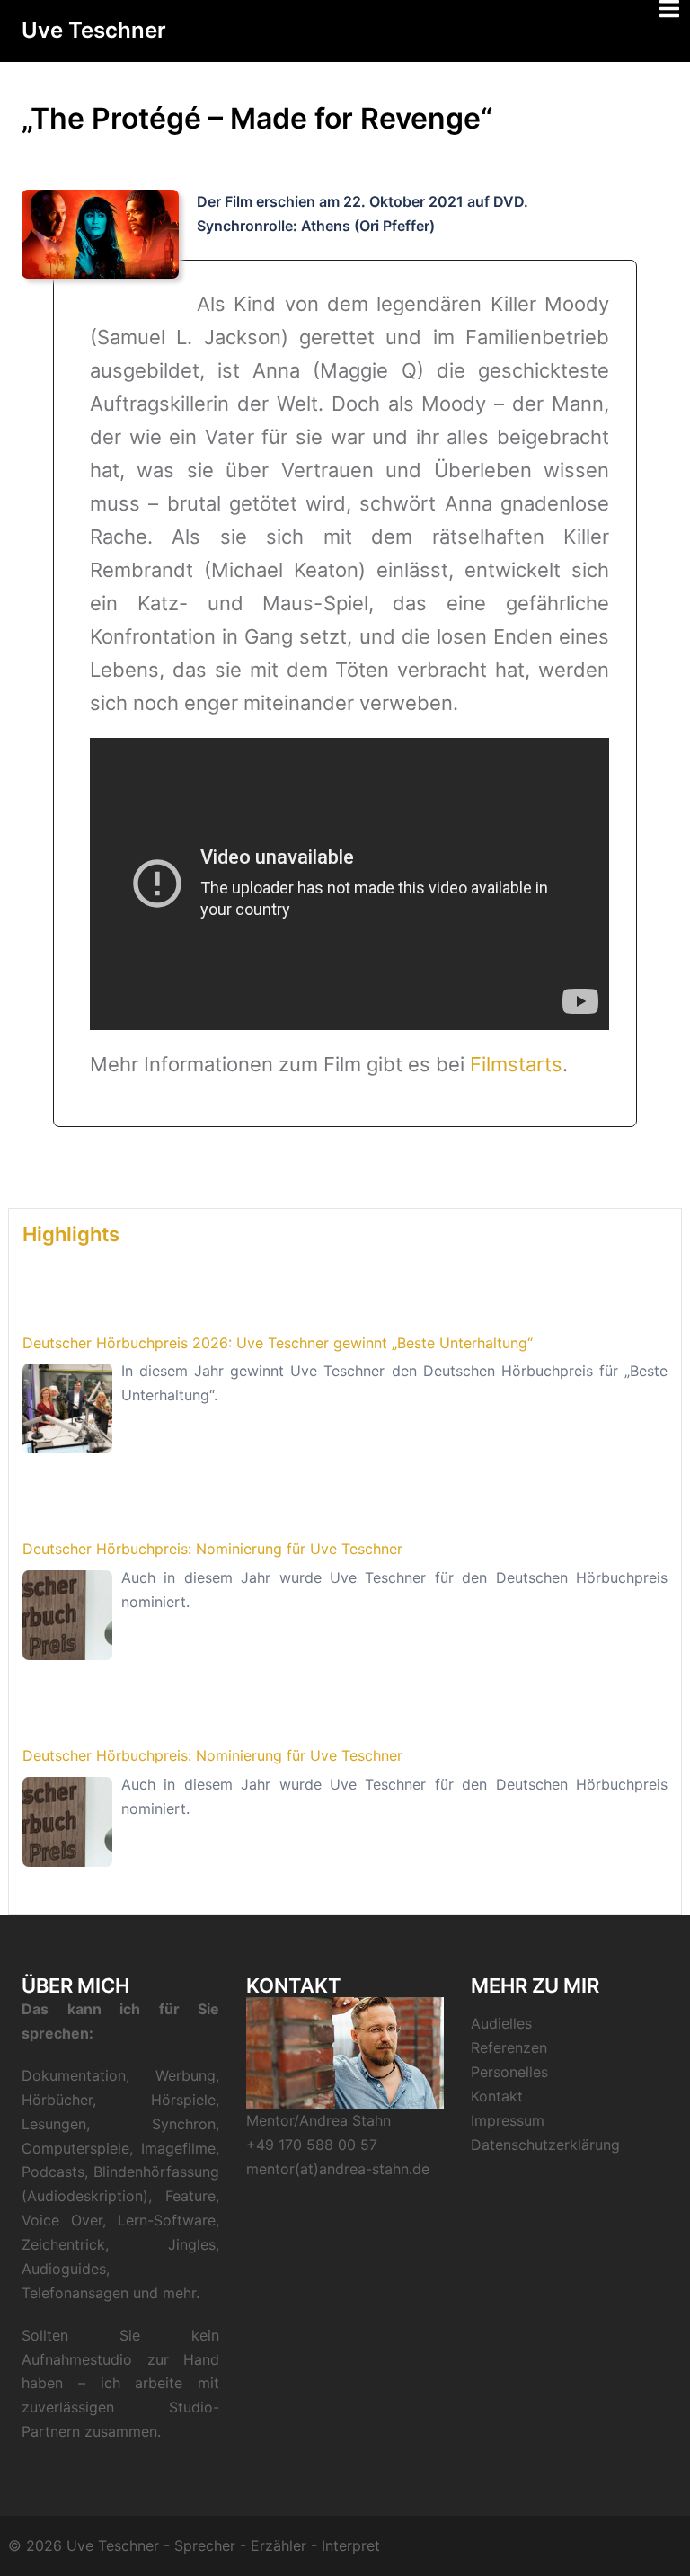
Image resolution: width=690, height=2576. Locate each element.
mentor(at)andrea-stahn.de (338, 2169)
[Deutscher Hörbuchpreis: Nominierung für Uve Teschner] (67, 1615)
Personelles (509, 2072)
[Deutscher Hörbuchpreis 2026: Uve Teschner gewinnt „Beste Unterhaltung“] (67, 1408)
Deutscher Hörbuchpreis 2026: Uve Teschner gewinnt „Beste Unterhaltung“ (278, 1343)
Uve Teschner (94, 30)
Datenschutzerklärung (545, 2145)
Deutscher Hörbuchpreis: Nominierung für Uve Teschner (212, 1549)
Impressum (508, 2120)
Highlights (71, 1234)
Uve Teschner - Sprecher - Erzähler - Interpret (223, 2545)
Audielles (501, 2023)
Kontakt (497, 2096)
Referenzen (509, 2047)
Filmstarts (516, 1064)
